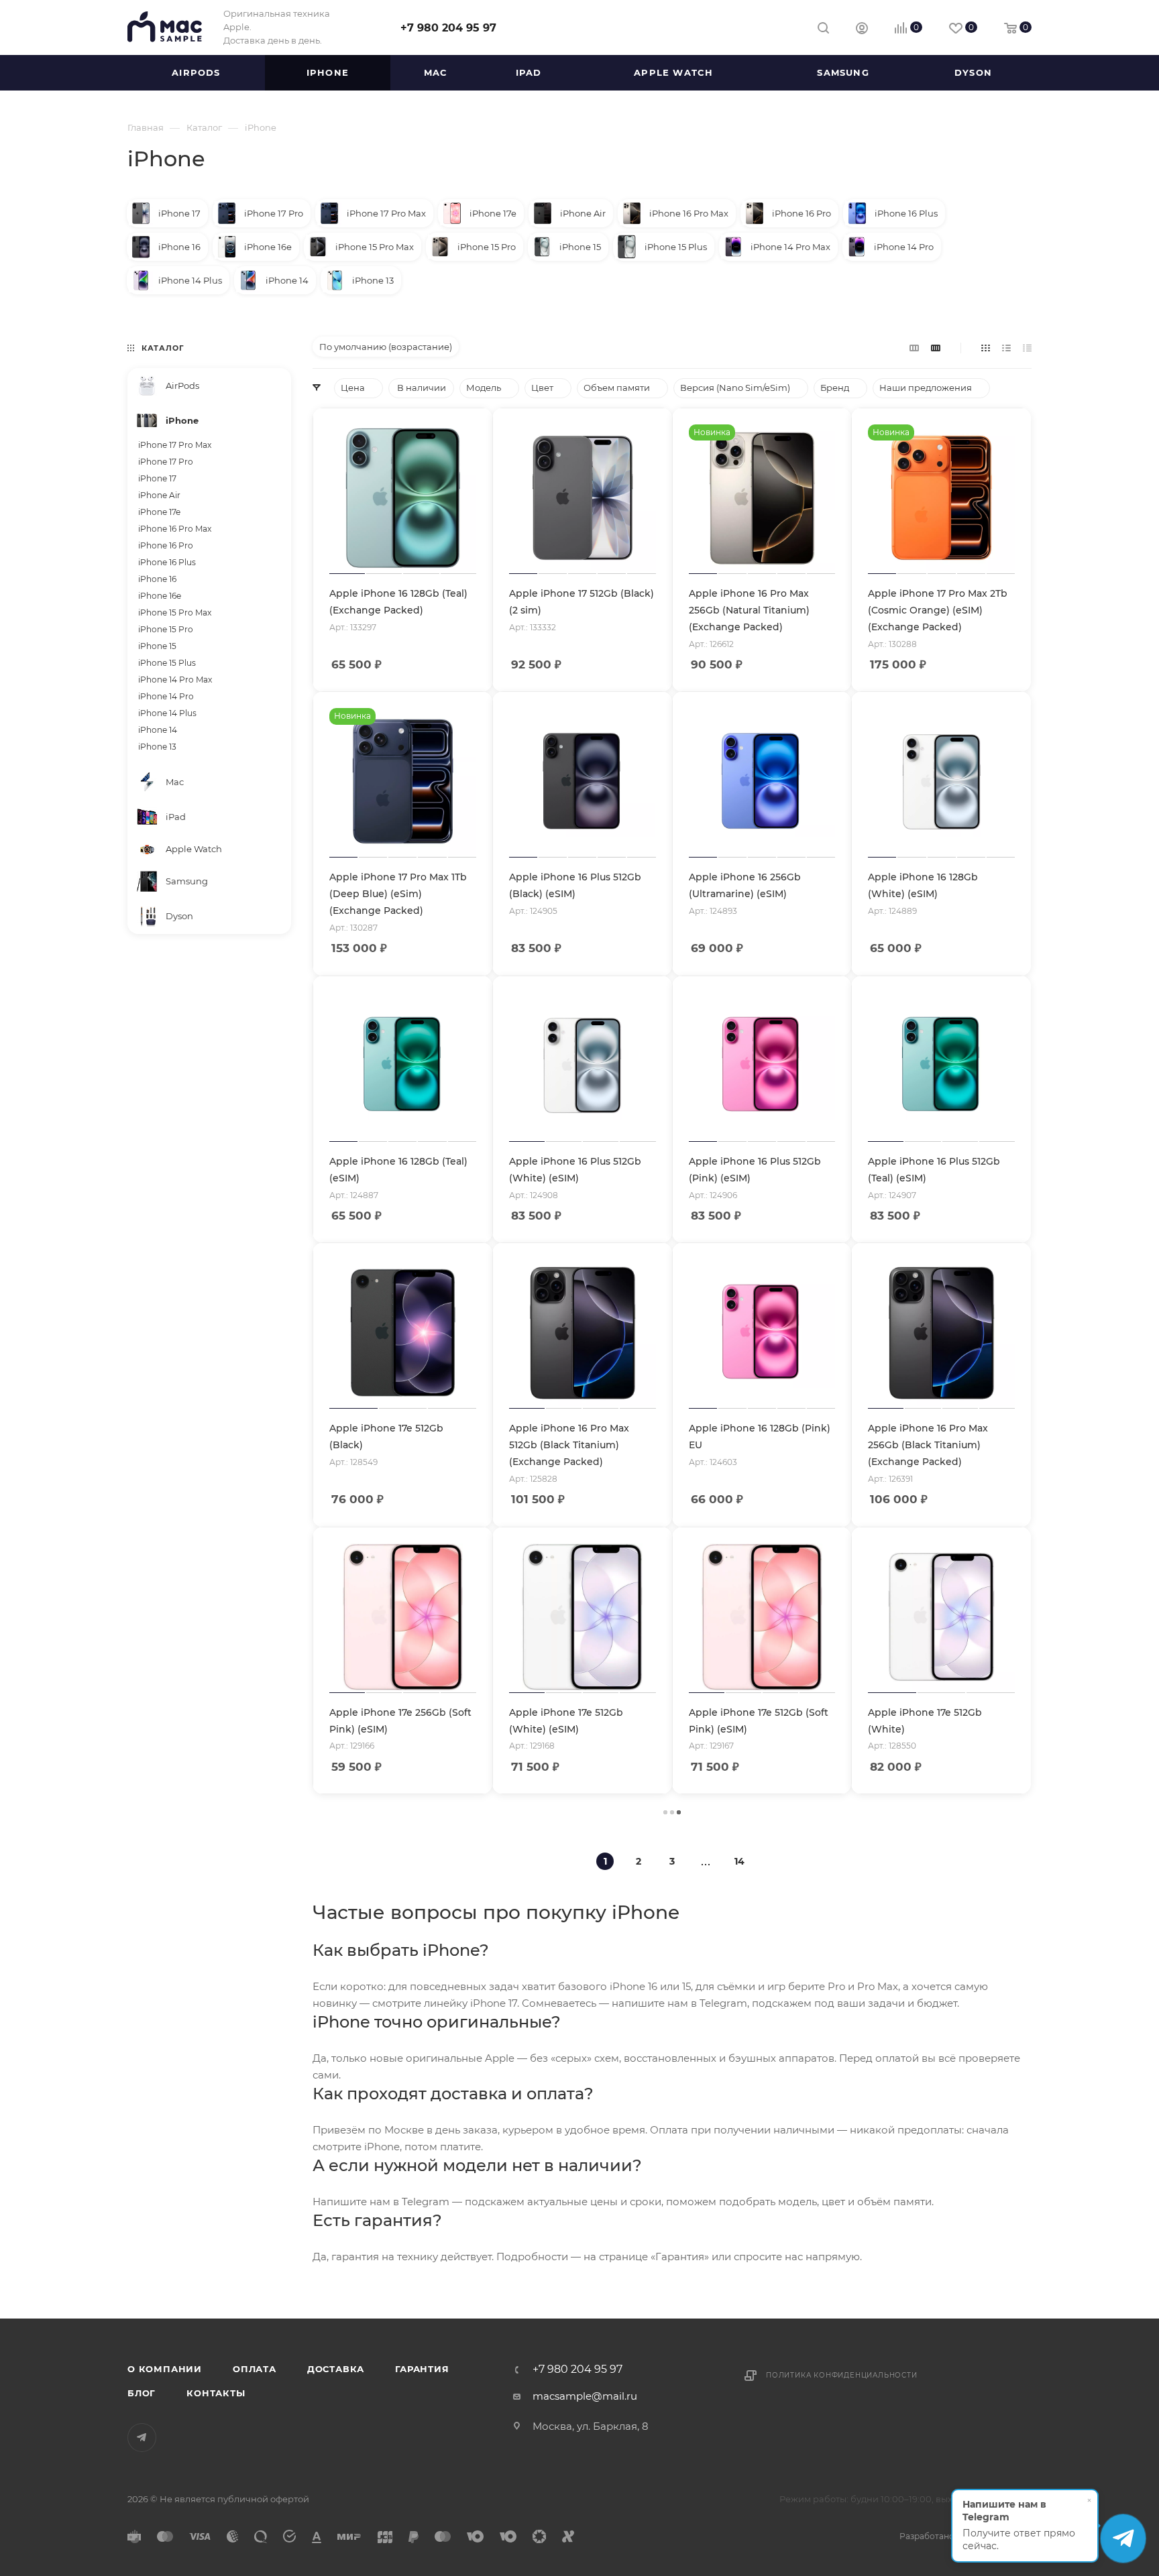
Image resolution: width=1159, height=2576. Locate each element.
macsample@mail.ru (585, 2396)
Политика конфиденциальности (842, 2375)
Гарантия (422, 2369)
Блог (142, 2393)
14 (739, 1861)
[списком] (1006, 348)
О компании (165, 2369)
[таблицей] (1027, 348)
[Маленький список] (914, 348)
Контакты (216, 2393)
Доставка (336, 2369)
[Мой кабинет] (862, 30)
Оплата (255, 2369)
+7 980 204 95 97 (448, 28)
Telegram (142, 2438)
